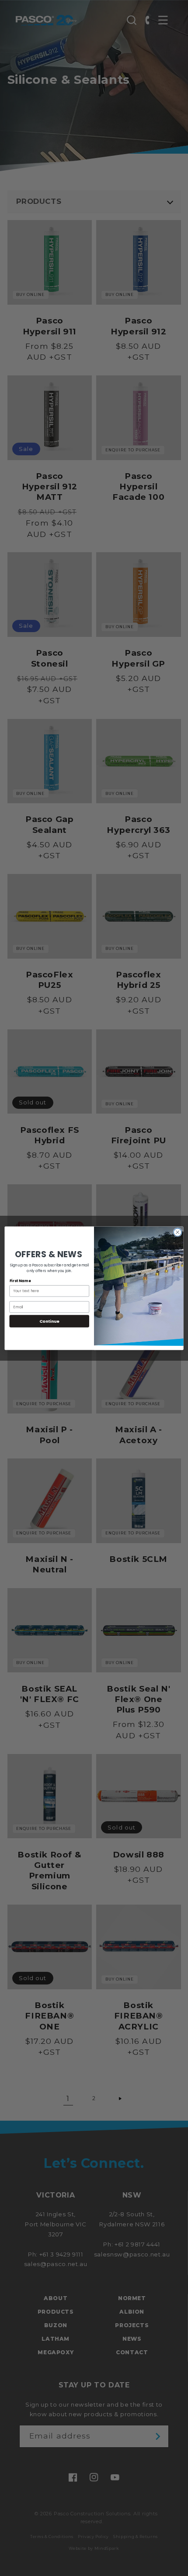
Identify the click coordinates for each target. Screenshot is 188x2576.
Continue (49, 1321)
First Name (20, 1281)
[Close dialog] (178, 1232)
